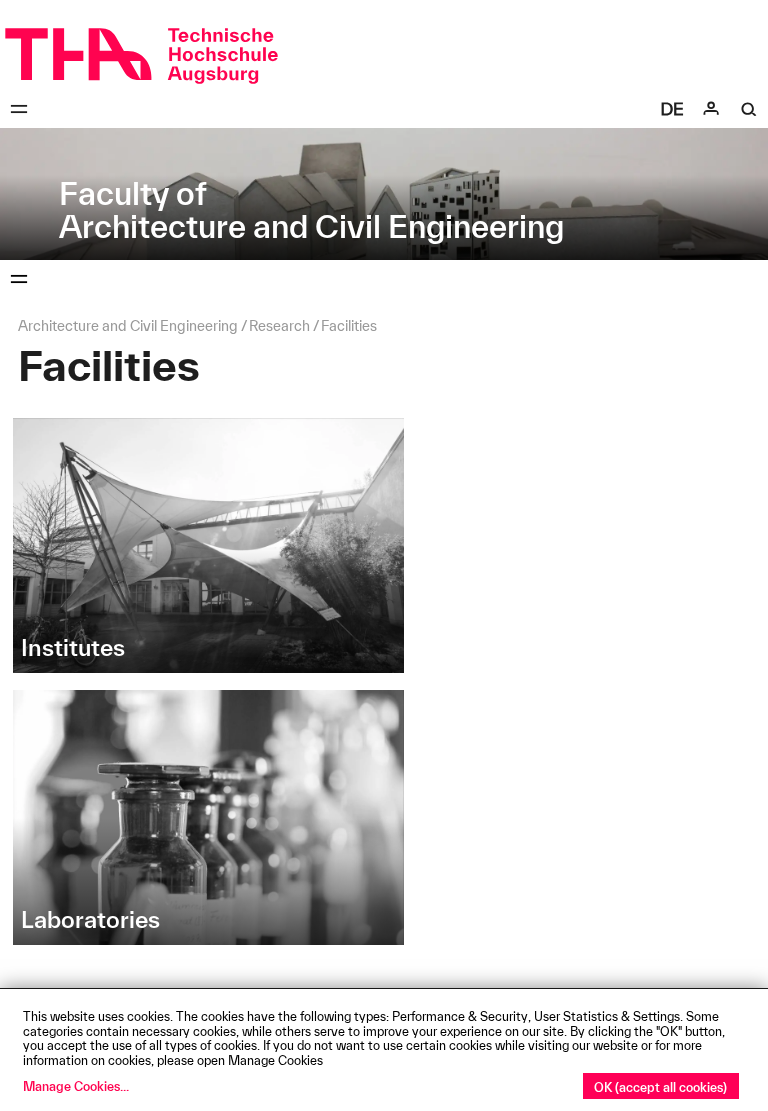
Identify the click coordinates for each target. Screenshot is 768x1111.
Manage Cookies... (76, 1086)
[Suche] (749, 109)
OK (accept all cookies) (660, 1087)
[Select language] (672, 109)
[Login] (711, 109)
